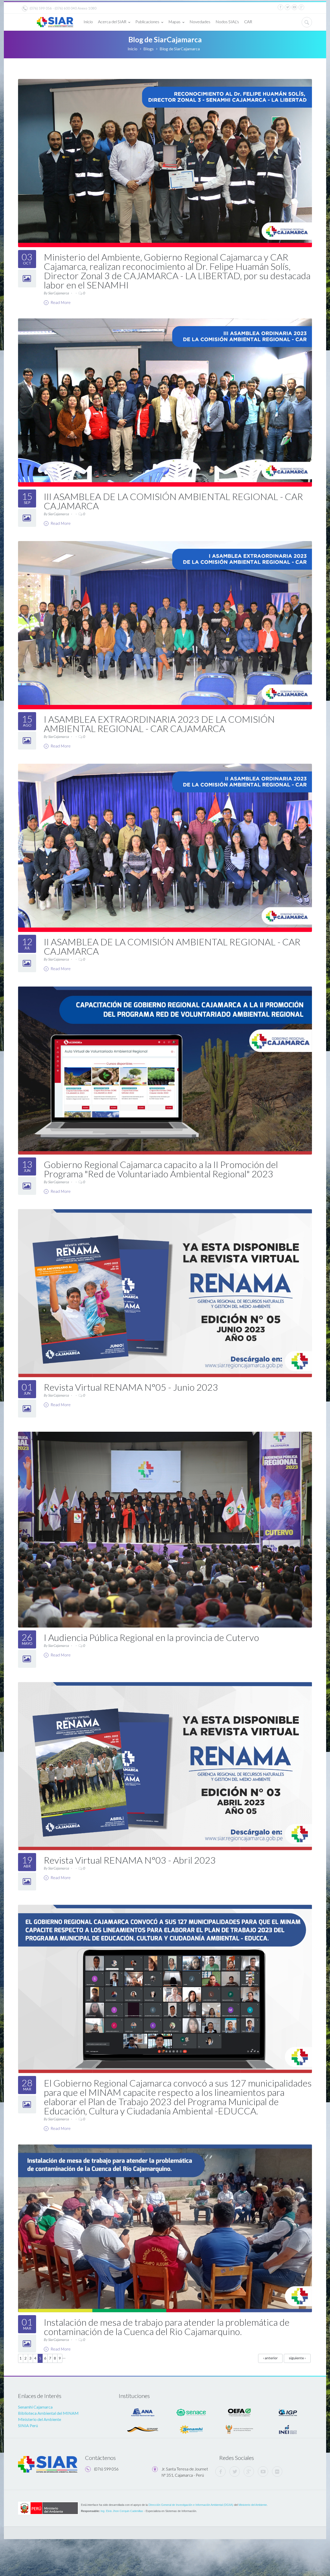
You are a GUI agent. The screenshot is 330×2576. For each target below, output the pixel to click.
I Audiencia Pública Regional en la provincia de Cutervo (151, 1637)
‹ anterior (270, 2358)
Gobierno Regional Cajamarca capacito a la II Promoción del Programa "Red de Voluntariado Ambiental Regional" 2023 (161, 1169)
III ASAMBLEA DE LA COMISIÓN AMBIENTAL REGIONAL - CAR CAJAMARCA (173, 501)
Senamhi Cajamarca (35, 2407)
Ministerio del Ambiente (40, 2419)
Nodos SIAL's (227, 22)
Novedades (200, 22)
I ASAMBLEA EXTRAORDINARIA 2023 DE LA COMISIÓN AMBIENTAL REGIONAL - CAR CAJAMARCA (159, 724)
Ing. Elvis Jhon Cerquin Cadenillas (122, 2511)
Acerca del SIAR (112, 22)
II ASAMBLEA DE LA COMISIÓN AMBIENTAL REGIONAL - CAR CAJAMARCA (172, 946)
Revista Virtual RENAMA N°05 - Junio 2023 (131, 1387)
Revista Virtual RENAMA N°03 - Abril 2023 (130, 1860)
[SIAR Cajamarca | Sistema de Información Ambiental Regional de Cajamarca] (55, 20)
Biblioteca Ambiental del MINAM (48, 2413)
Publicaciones (147, 22)
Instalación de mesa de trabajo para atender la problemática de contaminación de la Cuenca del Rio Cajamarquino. (167, 2327)
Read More (60, 302)
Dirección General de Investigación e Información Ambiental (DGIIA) (191, 2505)
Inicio (88, 22)
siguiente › (297, 2358)
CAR (248, 22)
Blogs (148, 49)
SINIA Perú (28, 2425)
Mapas (174, 22)
